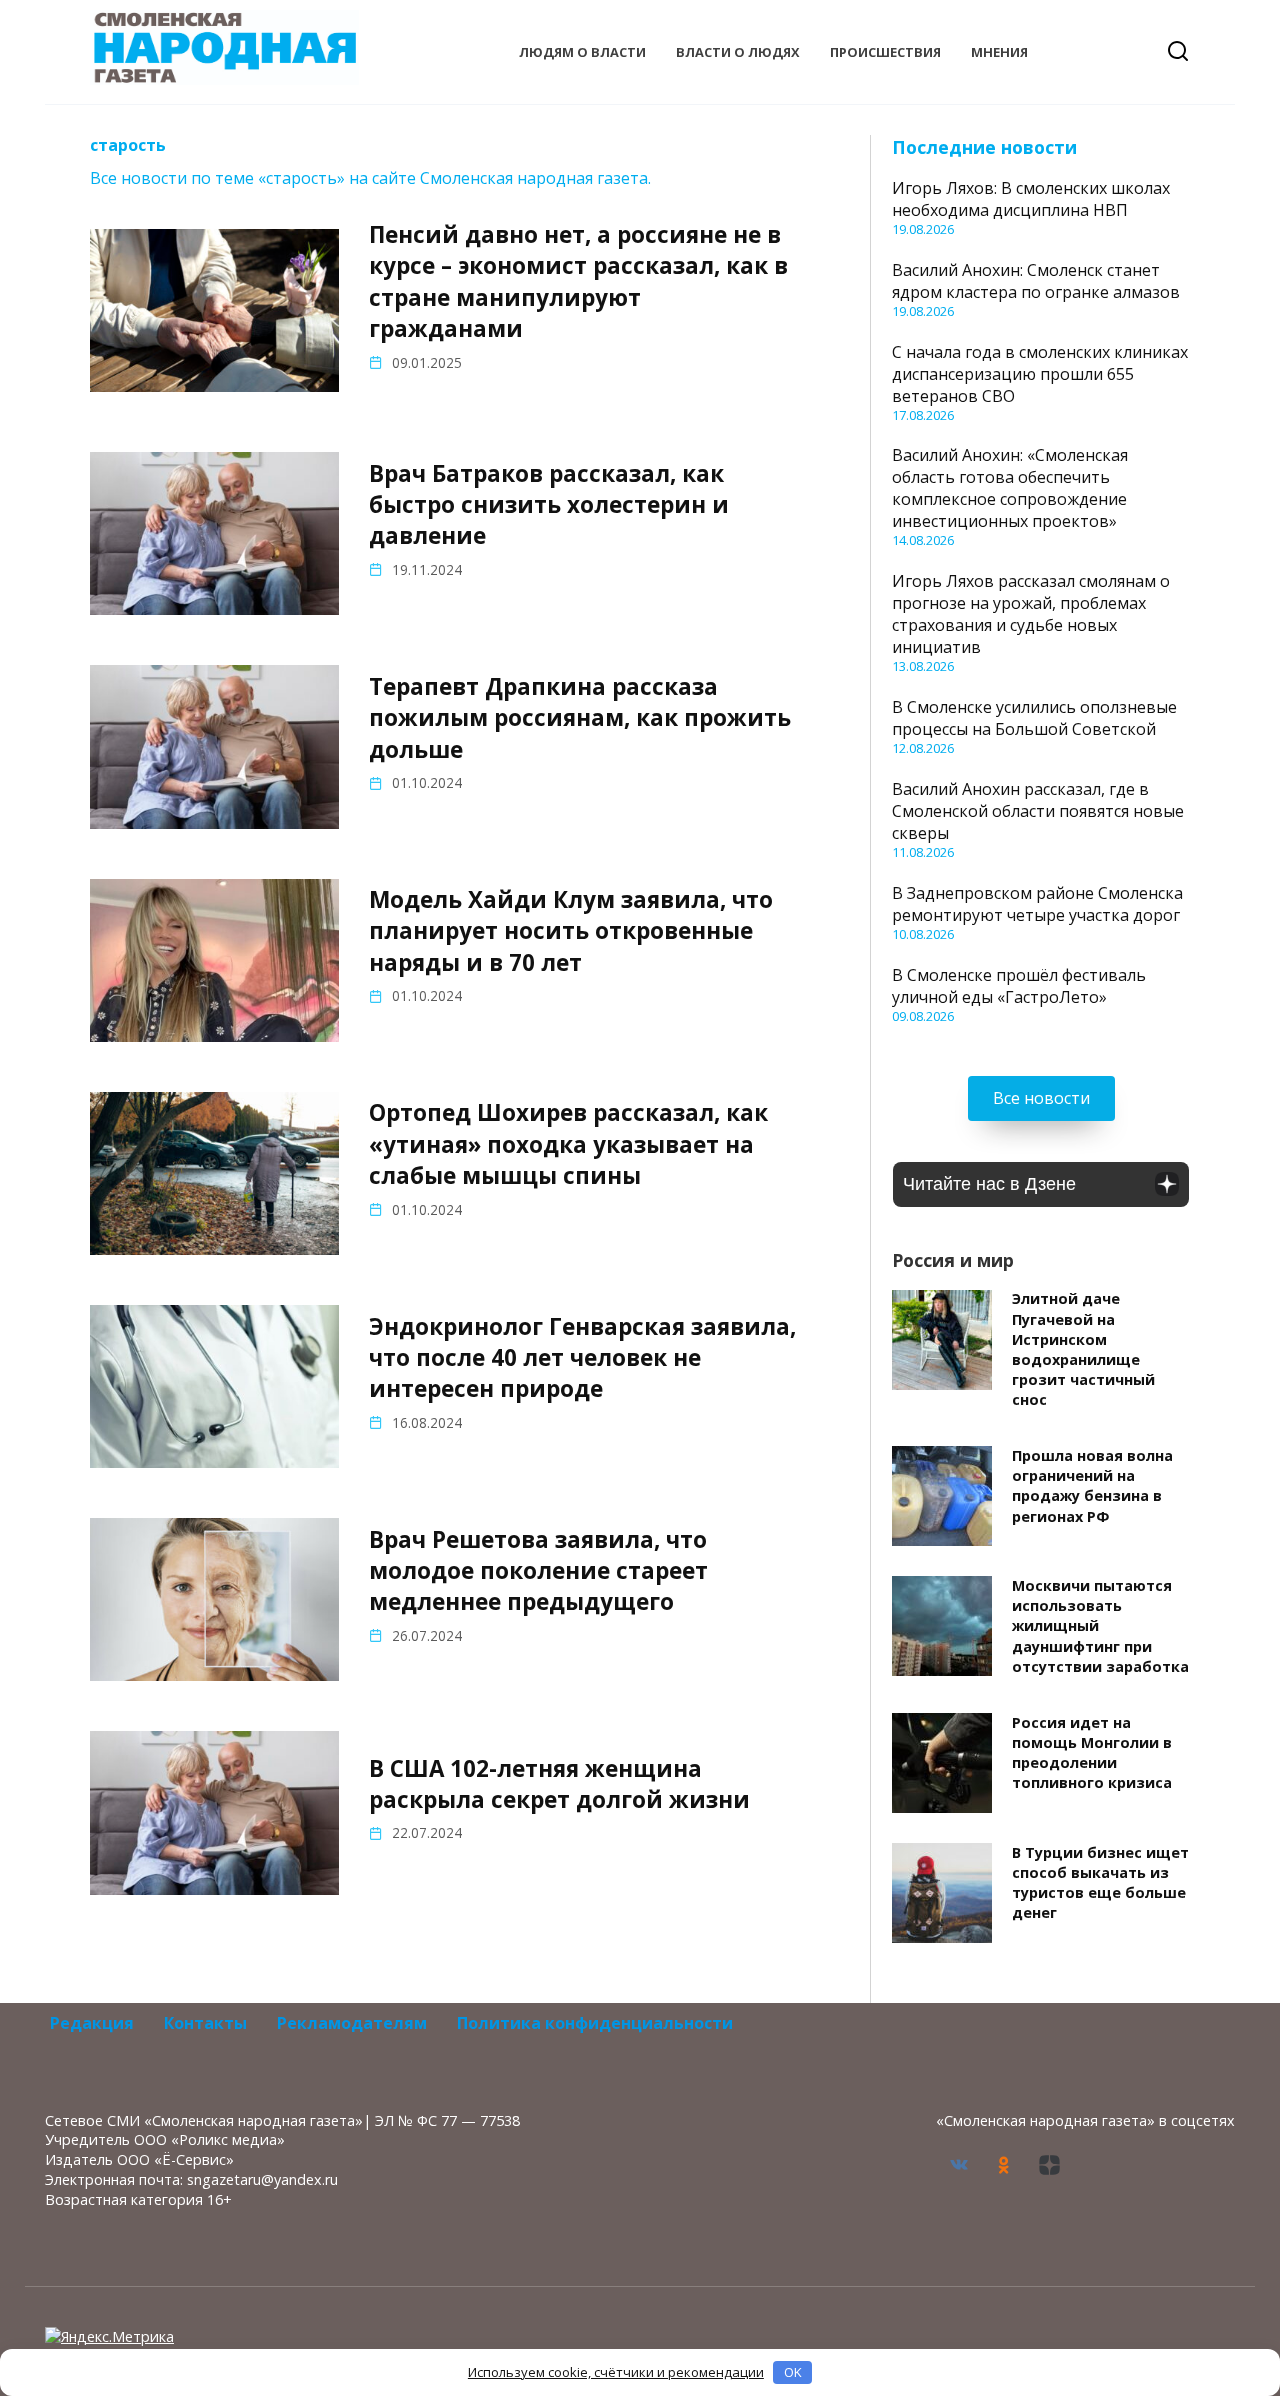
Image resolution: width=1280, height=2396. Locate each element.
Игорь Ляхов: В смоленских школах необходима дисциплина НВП (1031, 199)
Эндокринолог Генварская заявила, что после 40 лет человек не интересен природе (582, 1358)
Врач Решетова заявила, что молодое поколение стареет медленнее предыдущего (538, 1571)
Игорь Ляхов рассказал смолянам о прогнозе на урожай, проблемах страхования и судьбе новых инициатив (1031, 614)
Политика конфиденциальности (595, 2023)
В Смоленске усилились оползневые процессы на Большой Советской (1034, 718)
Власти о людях (738, 52)
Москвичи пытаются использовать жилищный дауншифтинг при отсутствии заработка (1100, 1626)
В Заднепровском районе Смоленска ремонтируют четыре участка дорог (1037, 904)
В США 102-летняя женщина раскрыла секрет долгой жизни (559, 1784)
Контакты (205, 2023)
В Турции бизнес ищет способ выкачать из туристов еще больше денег (1100, 1882)
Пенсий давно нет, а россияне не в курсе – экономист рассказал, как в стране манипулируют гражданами (578, 281)
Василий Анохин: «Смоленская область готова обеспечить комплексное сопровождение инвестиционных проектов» (1010, 488)
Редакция (92, 2023)
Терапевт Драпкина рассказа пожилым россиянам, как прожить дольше (580, 718)
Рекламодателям (352, 2023)
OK (793, 2372)
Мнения (999, 52)
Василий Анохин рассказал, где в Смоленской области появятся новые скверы (1038, 811)
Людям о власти (582, 52)
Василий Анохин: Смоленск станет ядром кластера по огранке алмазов (1036, 281)
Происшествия (885, 52)
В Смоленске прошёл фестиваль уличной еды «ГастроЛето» (1019, 986)
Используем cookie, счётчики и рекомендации (616, 2372)
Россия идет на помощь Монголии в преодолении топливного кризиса (1092, 1752)
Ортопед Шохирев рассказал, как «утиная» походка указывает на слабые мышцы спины (568, 1145)
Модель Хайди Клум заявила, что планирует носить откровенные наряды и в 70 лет (571, 931)
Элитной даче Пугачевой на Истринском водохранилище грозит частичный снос (1083, 1350)
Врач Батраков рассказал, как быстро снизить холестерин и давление (549, 505)
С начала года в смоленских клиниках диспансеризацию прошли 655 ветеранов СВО (1040, 374)
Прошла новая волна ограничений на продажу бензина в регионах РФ (1092, 1485)
